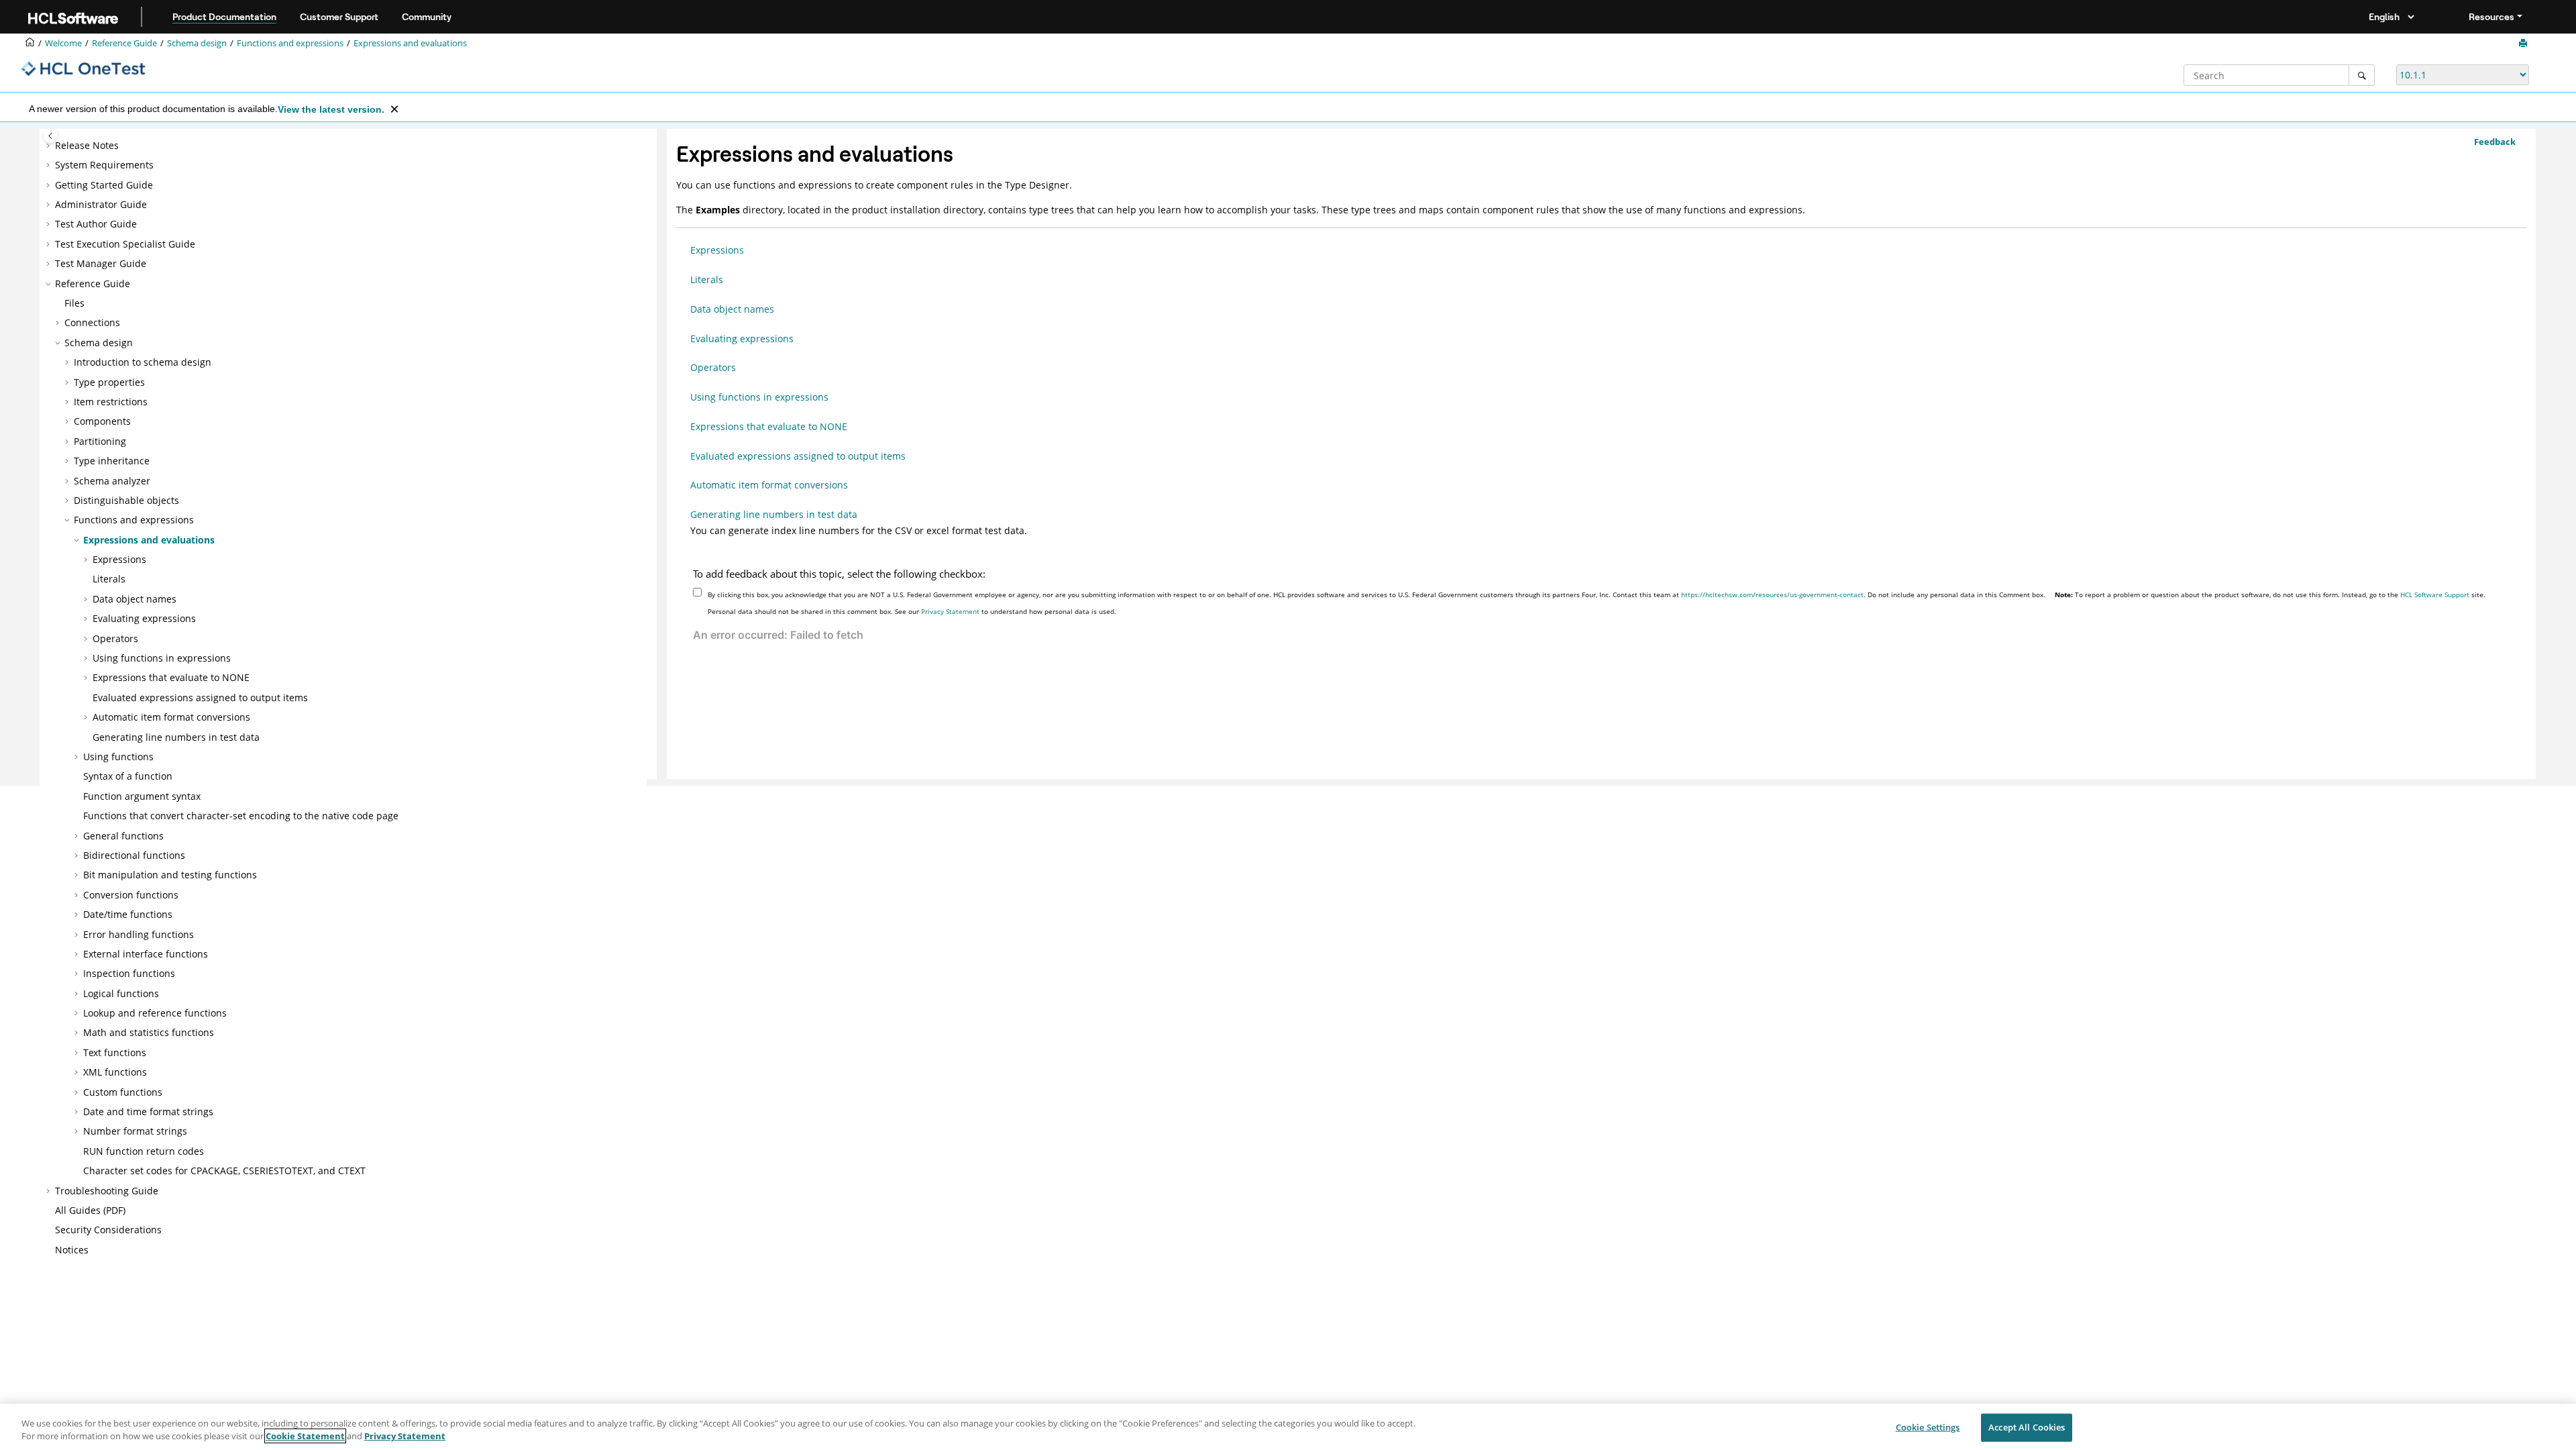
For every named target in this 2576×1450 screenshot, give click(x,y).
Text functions (115, 1052)
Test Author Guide (96, 224)
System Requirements (104, 165)
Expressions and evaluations (410, 43)
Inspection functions (129, 973)
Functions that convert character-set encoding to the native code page (241, 816)
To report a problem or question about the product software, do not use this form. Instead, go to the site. (2270, 594)
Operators (115, 638)
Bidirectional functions (134, 855)
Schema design (197, 43)
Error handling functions (139, 934)
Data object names (135, 599)
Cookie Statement (305, 1436)
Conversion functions (131, 895)
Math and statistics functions (149, 1032)
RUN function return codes (144, 1151)
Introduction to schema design (143, 362)
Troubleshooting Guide (107, 1191)
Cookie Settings (1928, 1427)
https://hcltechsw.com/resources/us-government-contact (1772, 594)
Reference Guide (124, 43)
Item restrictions (111, 402)
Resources (2491, 17)
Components (102, 421)
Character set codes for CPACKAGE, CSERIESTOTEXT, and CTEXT (224, 1171)
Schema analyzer (112, 481)
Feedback (2495, 142)
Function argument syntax (142, 796)
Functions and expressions (290, 43)
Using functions (118, 757)
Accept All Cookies (2027, 1427)
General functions (123, 836)
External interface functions (146, 954)
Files (74, 303)
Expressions (119, 559)
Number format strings (135, 1131)
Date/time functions (128, 914)
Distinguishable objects (126, 500)
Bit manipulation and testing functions (170, 875)
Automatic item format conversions (171, 717)
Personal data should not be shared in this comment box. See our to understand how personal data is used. (912, 611)
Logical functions (121, 993)
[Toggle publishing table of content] (51, 136)
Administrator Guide (101, 204)
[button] (50, 146)
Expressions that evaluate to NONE (171, 677)
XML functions (115, 1072)
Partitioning (100, 441)
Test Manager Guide (101, 263)
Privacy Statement (950, 611)
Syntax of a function (128, 776)
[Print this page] (2524, 44)
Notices (72, 1250)
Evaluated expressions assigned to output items (200, 697)
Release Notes (87, 145)
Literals (109, 579)
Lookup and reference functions (155, 1013)
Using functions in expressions (162, 658)
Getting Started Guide (104, 185)
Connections (92, 322)
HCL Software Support (2435, 594)
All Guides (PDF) (90, 1210)
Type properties (109, 382)
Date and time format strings (148, 1111)
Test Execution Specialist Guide (125, 244)
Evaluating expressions (144, 618)
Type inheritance (112, 461)
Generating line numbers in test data (176, 737)
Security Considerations (108, 1230)
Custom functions (123, 1092)
